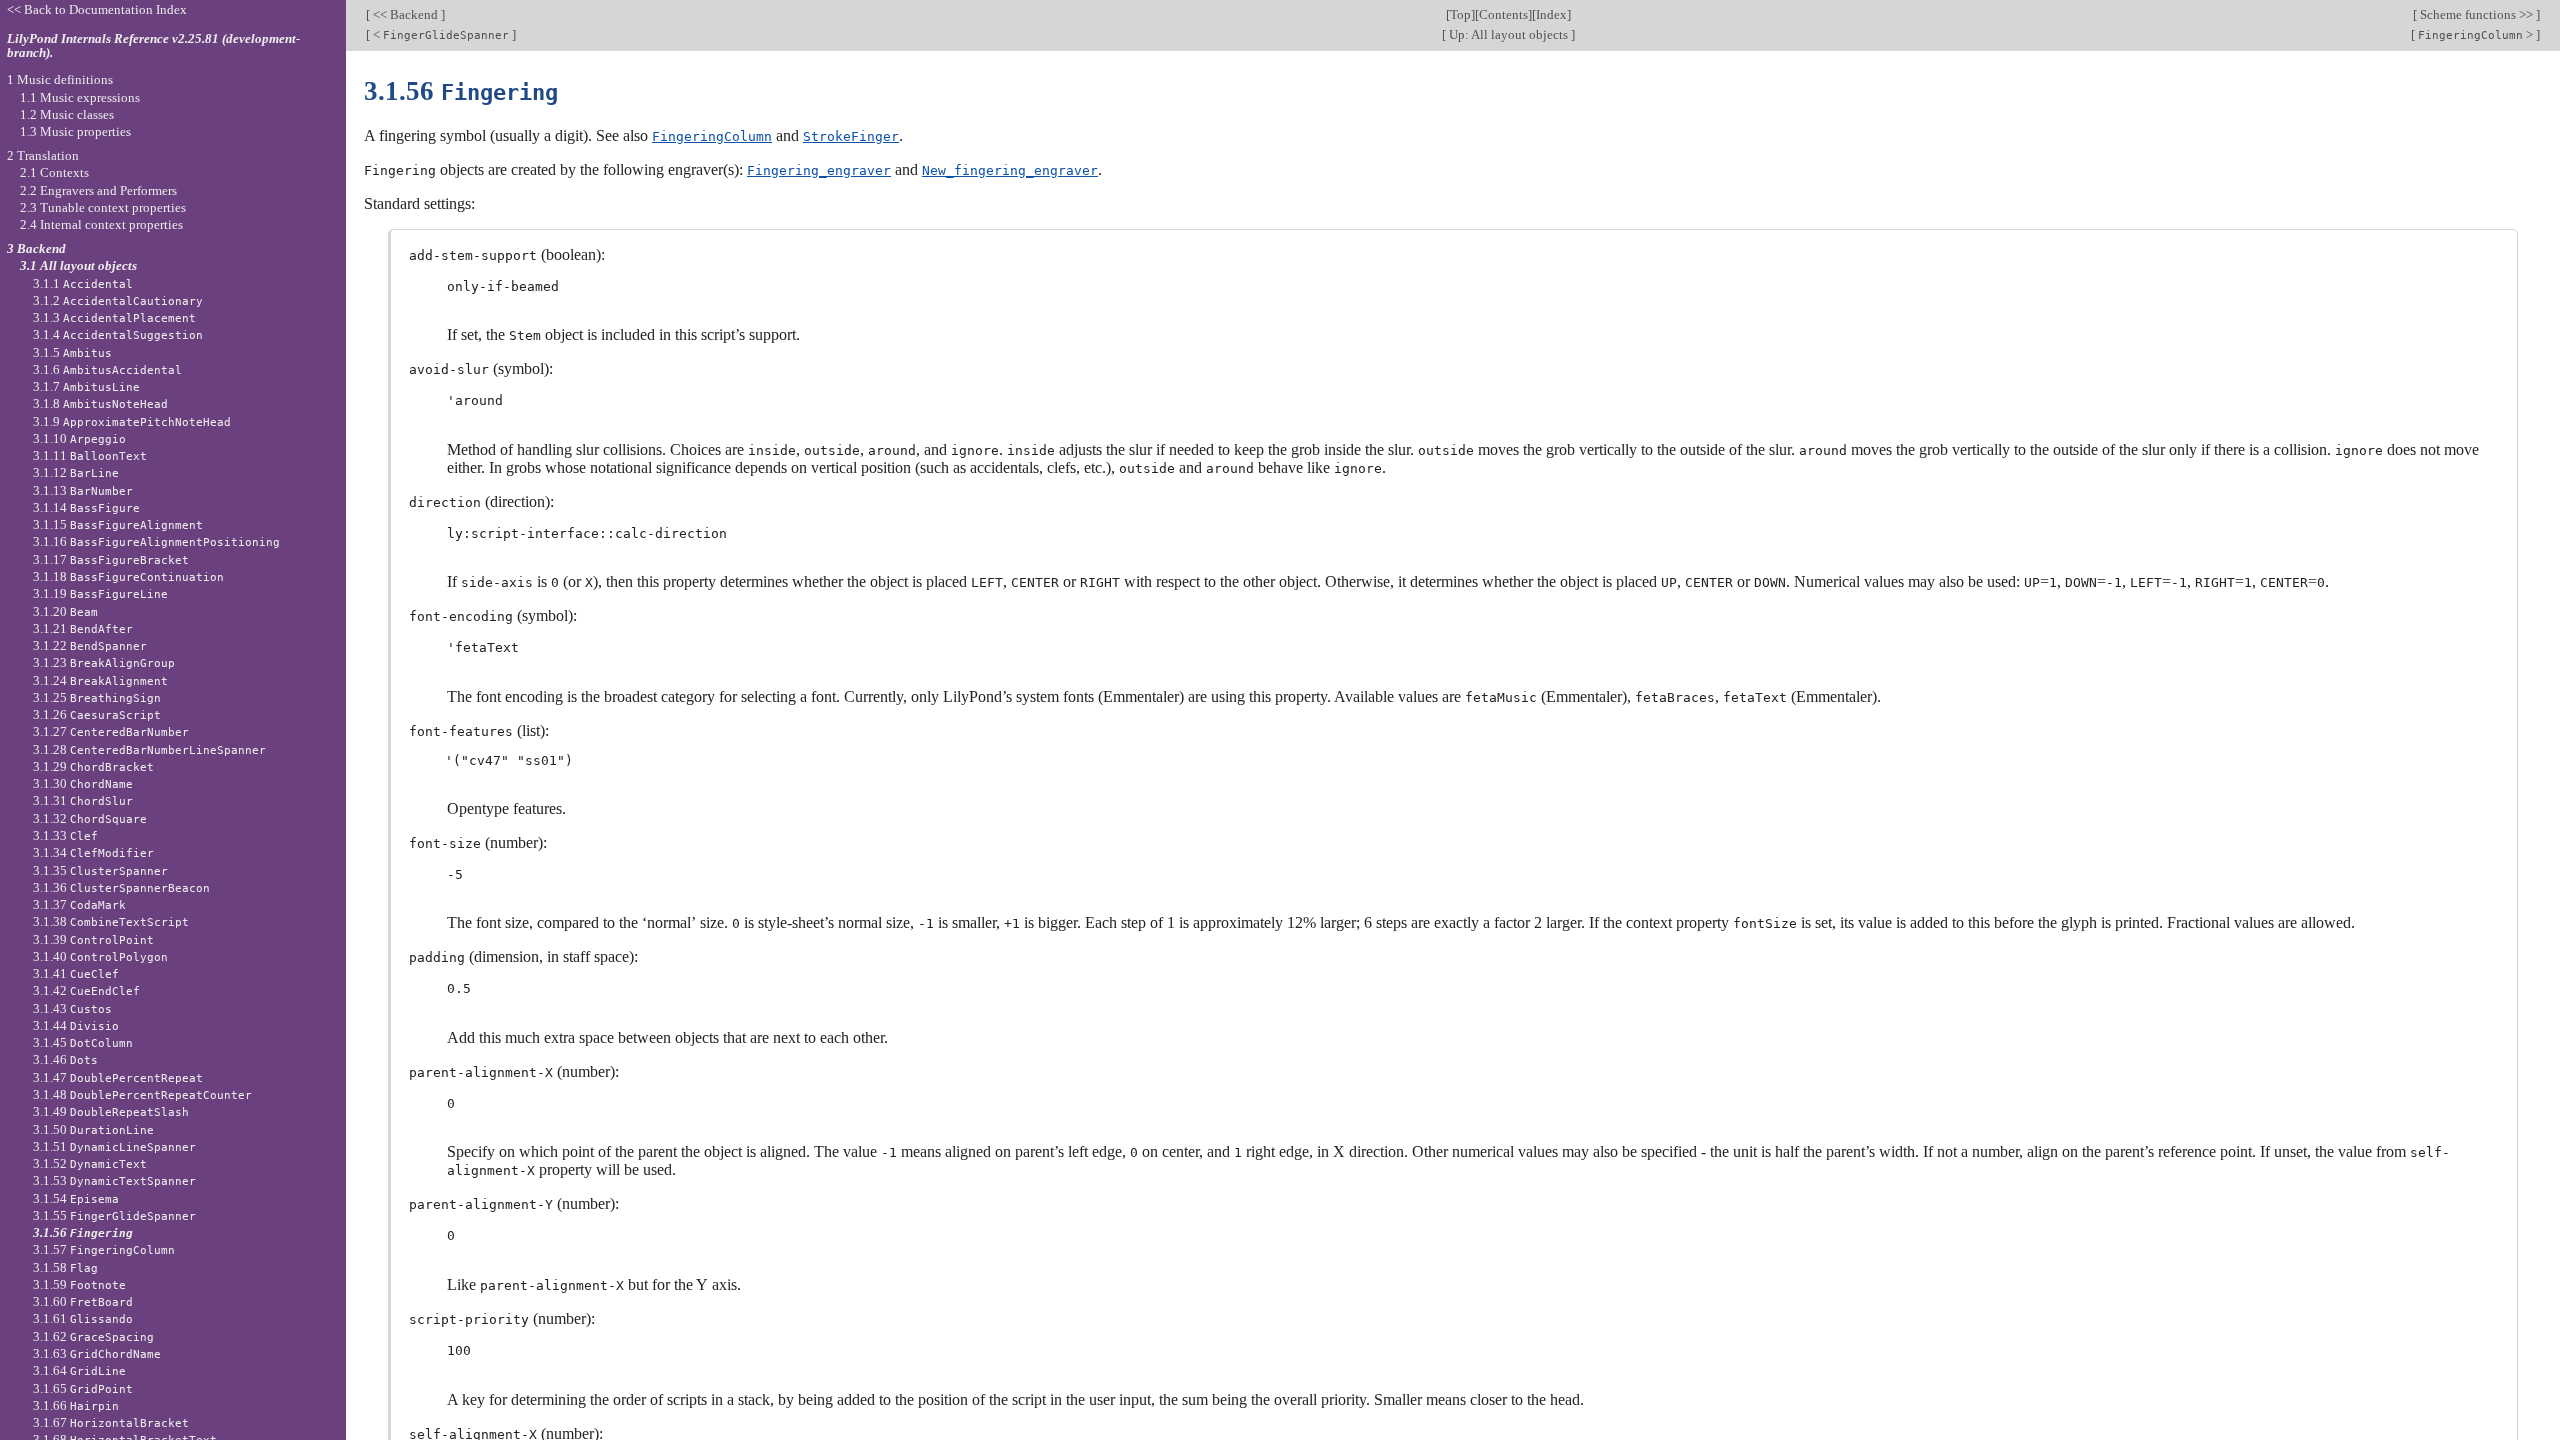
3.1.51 (114, 1146)
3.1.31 (83, 800)
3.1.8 (100, 403)
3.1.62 (93, 1336)
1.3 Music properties (75, 131)
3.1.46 (65, 1059)
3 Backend (36, 248)
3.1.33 (65, 835)
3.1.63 (97, 1353)
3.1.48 (142, 1094)
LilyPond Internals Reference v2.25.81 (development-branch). (153, 46)
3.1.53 (114, 1180)
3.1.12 (76, 472)
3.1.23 (104, 662)
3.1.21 (83, 628)
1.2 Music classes (67, 114)
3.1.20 (65, 611)
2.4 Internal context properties (101, 224)
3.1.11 (90, 455)
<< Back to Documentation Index (97, 9)
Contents (1503, 14)
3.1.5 (72, 352)
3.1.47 (118, 1077)
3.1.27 (111, 731)
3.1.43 (72, 1008)
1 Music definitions (60, 79)
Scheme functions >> (2476, 14)
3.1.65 (83, 1388)
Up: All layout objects (1508, 34)
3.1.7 (86, 386)
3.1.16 (156, 541)
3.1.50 (93, 1129)
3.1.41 (76, 973)
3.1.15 (118, 524)
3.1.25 (97, 697)
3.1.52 (90, 1163)
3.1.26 (97, 714)
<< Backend (405, 14)
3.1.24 (100, 680)
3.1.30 (83, 783)
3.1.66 (76, 1405)
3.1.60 (83, 1301)
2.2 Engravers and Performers (98, 190)
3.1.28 (149, 749)
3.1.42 (86, 990)
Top (1460, 14)
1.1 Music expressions (80, 97)
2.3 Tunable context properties (103, 207)
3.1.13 (83, 490)
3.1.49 (111, 1111)
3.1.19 (100, 593)
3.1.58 (65, 1267)
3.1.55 (114, 1215)
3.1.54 (76, 1198)
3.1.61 (83, 1318)
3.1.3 (114, 317)
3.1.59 (79, 1284)
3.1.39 (93, 939)
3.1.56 (83, 1232)
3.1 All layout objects (78, 265)
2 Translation (43, 155)
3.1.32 (90, 818)
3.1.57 (104, 1249)
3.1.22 (90, 645)
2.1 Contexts (54, 172)
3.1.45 (83, 1042)
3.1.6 (107, 369)
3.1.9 (132, 421)
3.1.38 (111, 921)
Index (1551, 14)
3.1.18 (128, 576)
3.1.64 (79, 1370)
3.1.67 (111, 1422)
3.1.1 (83, 283)
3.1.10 (79, 438)
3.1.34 (93, 852)
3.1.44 (76, 1025)
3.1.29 (93, 766)
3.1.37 (79, 904)
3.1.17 (111, 559)
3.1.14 (86, 507)
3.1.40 (100, 956)
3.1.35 (100, 870)
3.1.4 (118, 334)
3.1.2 (118, 300)
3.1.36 (121, 887)
